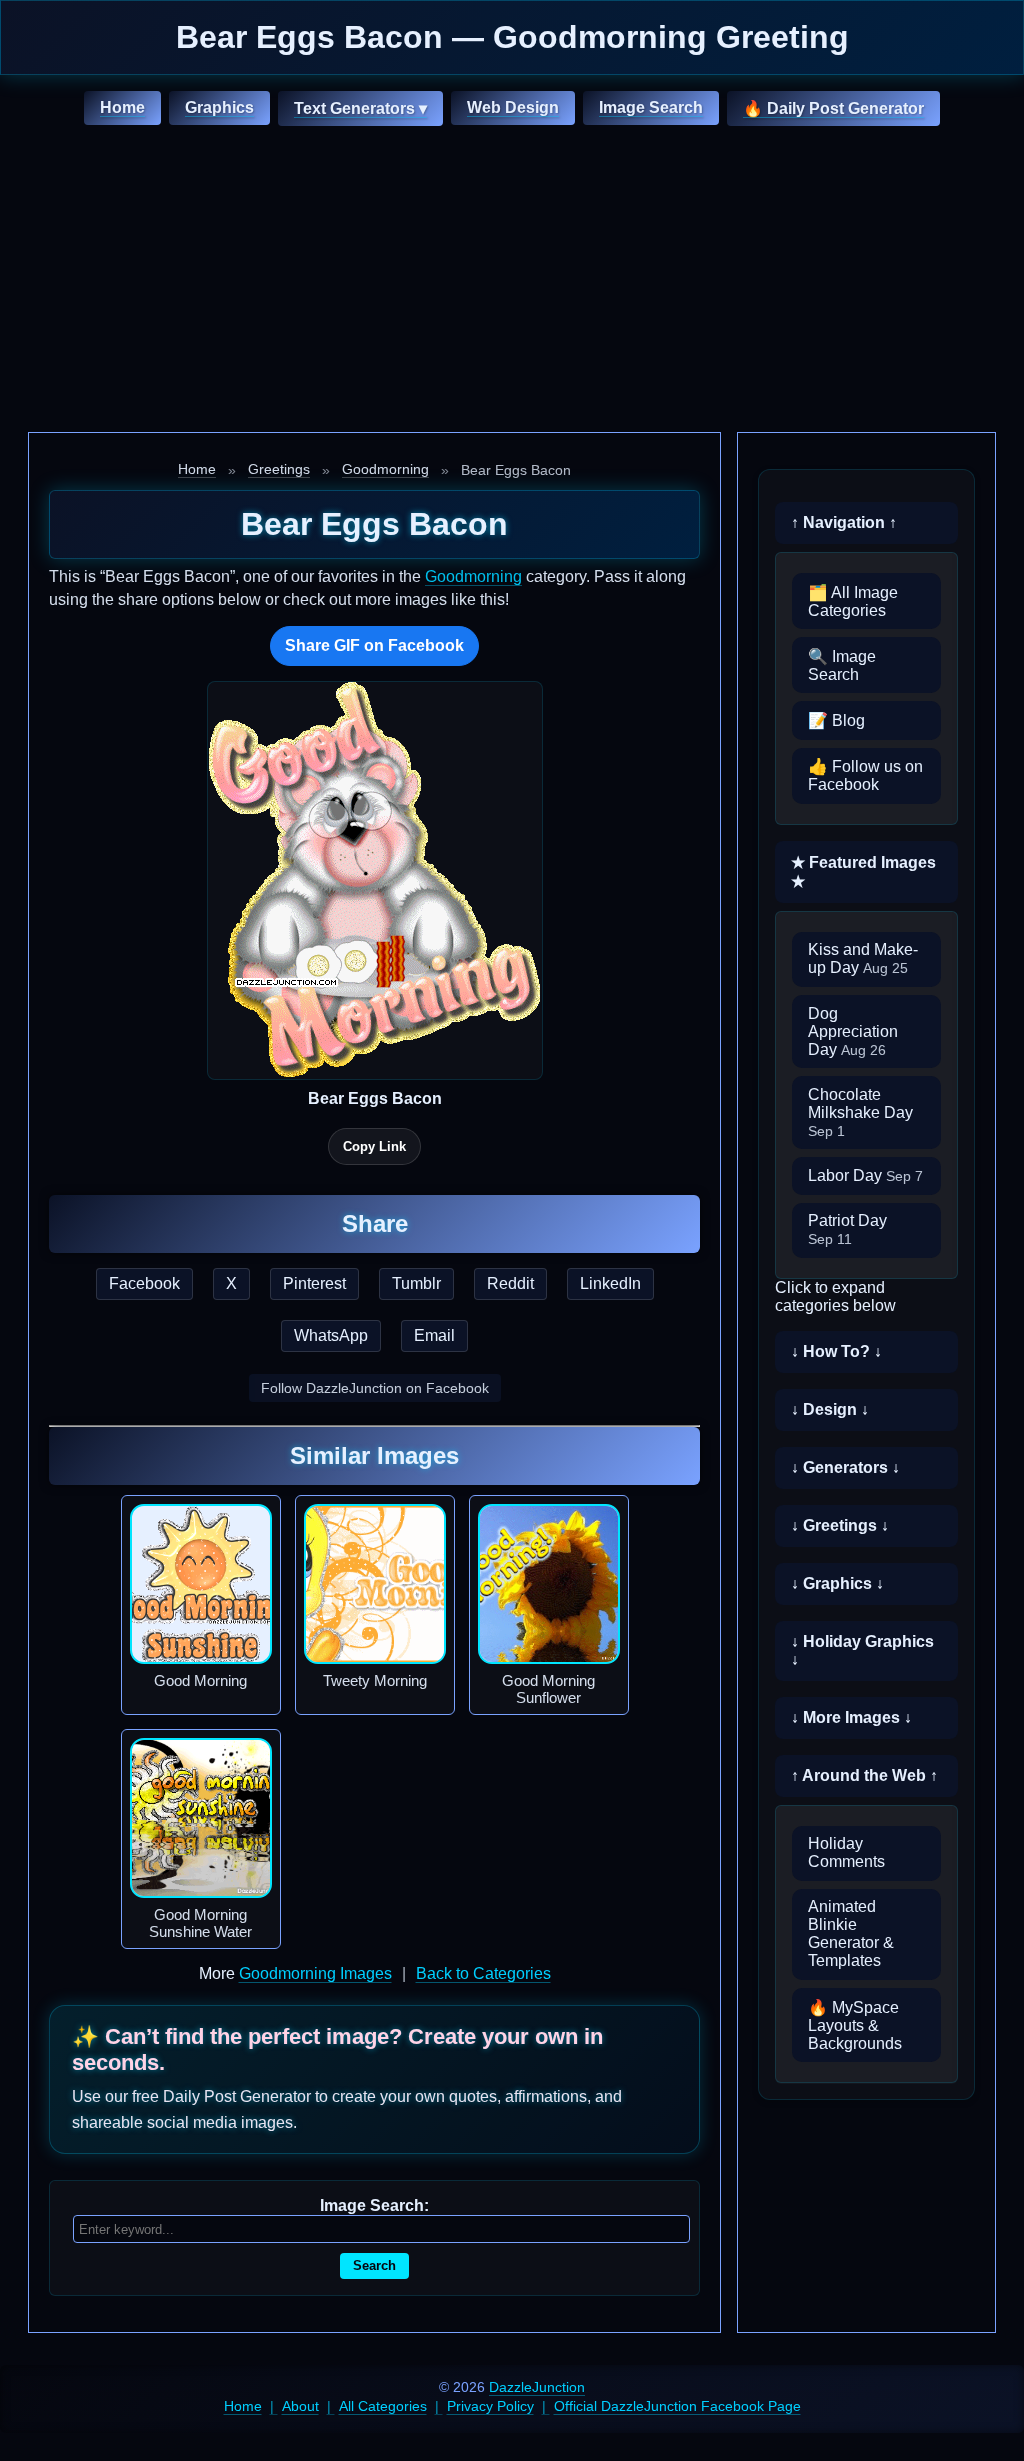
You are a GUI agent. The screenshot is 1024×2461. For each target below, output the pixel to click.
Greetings (279, 469)
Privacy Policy (490, 2406)
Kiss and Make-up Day (863, 958)
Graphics (219, 107)
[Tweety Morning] (375, 1584)
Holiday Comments (846, 1852)
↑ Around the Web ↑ (864, 1775)
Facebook (144, 1283)
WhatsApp (331, 1335)
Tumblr (416, 1283)
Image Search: (374, 2205)
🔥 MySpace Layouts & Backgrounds (855, 2025)
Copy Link (374, 1146)
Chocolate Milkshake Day (860, 1112)
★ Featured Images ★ (863, 872)
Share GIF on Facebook (374, 645)
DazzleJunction (537, 2387)
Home (122, 107)
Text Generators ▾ (360, 108)
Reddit (510, 1283)
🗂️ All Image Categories (853, 601)
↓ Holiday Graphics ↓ (862, 1650)
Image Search (651, 107)
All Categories (383, 2406)
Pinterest (314, 1283)
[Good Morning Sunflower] (549, 1584)
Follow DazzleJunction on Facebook (375, 1388)
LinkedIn (610, 1283)
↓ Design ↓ (830, 1409)
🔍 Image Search (842, 665)
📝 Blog (836, 720)
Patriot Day (847, 1229)
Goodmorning (385, 469)
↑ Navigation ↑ (844, 522)
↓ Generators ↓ (845, 1467)
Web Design (513, 107)
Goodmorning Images (315, 1973)
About (300, 2406)
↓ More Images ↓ (851, 1717)
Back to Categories (483, 1973)
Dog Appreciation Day (853, 1031)
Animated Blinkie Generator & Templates (851, 1933)
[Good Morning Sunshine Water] (201, 1818)
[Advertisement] (512, 282)
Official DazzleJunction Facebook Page (677, 2406)
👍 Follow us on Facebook (865, 775)
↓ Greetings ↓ (840, 1525)
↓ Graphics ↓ (837, 1583)
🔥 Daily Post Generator (833, 108)
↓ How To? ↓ (836, 1351)
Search (374, 2265)
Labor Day (865, 1175)
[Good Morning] (201, 1584)
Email (434, 1335)
